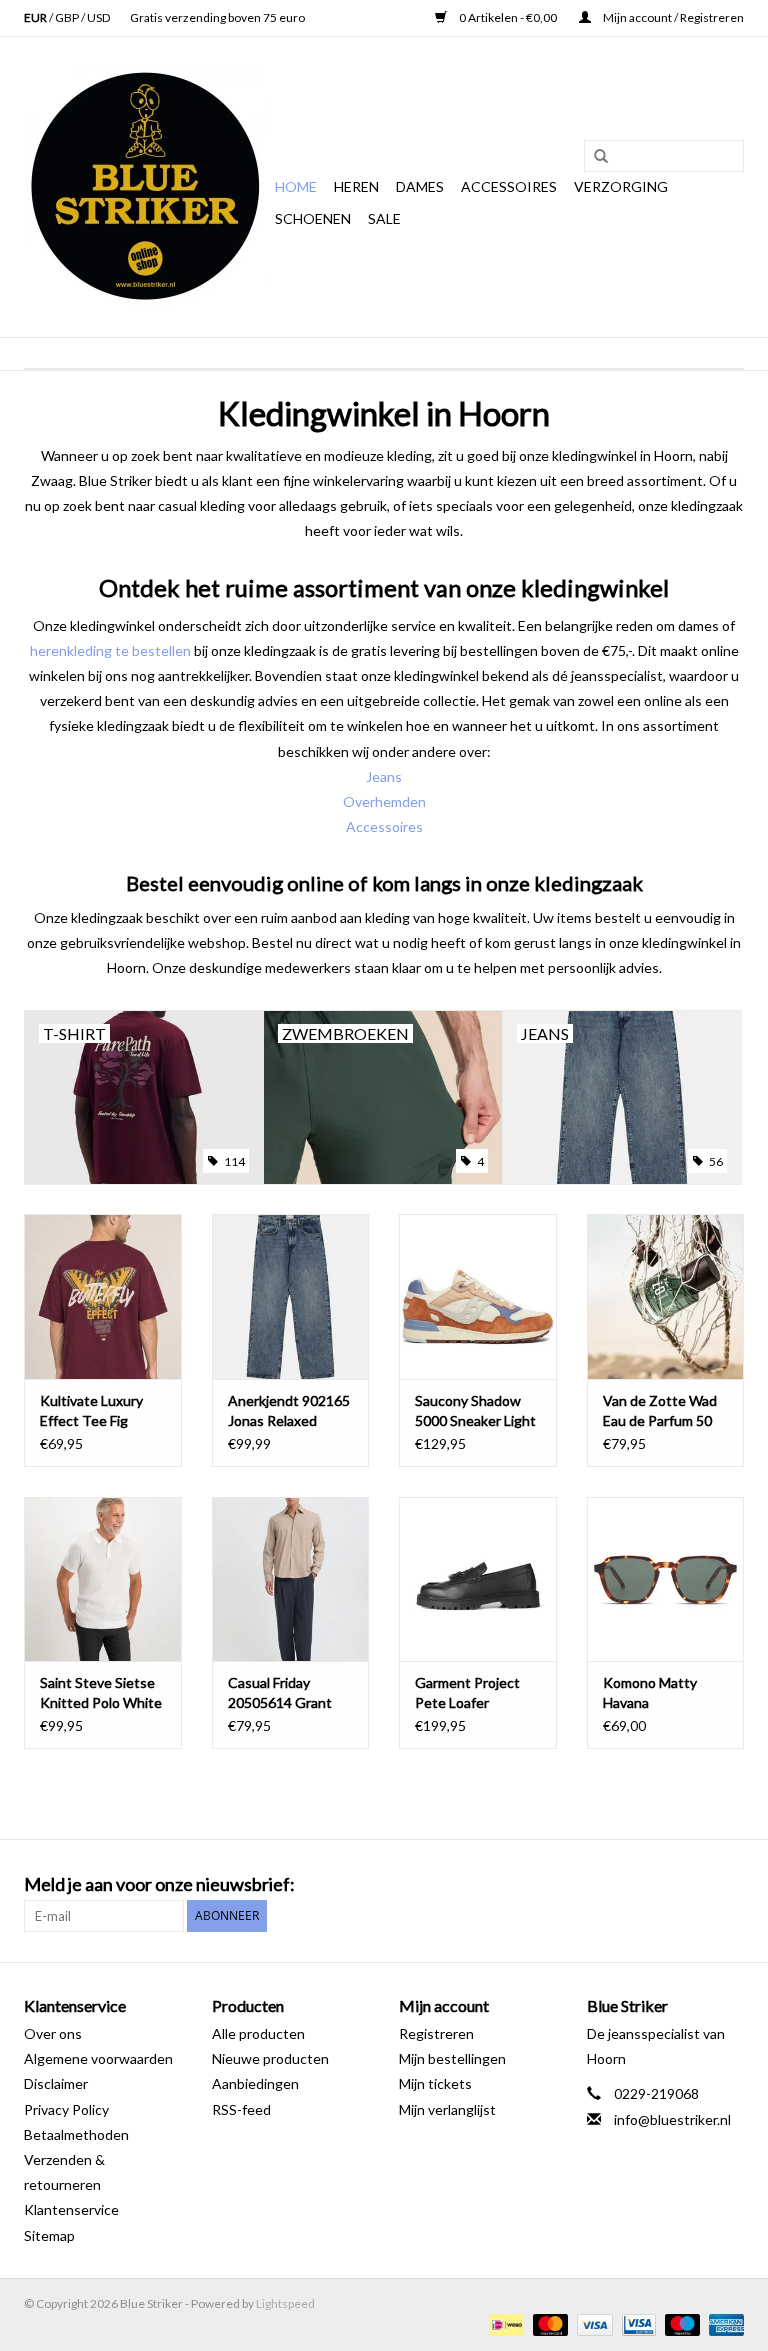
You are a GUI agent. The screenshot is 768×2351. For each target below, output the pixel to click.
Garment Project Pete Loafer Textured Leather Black (470, 1693)
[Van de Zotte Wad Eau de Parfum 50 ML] (666, 1296)
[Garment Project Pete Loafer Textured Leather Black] (478, 1579)
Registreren (436, 2033)
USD (98, 17)
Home (296, 186)
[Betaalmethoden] (504, 2323)
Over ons (53, 2033)
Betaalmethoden (76, 2134)
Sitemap (49, 2235)
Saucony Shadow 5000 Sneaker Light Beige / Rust (475, 1411)
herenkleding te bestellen (110, 650)
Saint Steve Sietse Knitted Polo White (101, 1692)
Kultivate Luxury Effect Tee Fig (91, 1410)
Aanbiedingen (255, 2083)
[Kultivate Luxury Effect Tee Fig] (103, 1296)
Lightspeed (285, 2303)
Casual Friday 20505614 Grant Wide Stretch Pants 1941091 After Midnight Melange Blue (290, 1693)
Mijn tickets (435, 2083)
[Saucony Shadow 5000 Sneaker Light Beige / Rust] (478, 1296)
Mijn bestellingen (452, 2058)
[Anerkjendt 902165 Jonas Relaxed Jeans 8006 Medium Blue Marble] (291, 1296)
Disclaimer (56, 2083)
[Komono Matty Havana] (666, 1579)
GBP (68, 17)
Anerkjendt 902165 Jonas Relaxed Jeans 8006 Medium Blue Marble (290, 1411)
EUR (36, 17)
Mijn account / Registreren (672, 17)
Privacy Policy (66, 2109)
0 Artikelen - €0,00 (508, 17)
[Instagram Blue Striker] (728, 1885)
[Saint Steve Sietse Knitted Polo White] (103, 1579)
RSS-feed (241, 2109)
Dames (420, 186)
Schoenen (313, 218)
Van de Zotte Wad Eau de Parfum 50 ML (660, 1411)
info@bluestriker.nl (672, 2119)
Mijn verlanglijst (447, 2109)
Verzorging (621, 186)
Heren (356, 186)
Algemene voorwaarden (98, 2058)
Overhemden (384, 801)
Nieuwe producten (270, 2058)
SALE (384, 218)
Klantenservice (71, 2209)
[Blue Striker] (146, 187)
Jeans (384, 776)
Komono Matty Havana (650, 1692)
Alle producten (258, 2033)
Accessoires (509, 186)
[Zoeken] (594, 157)
